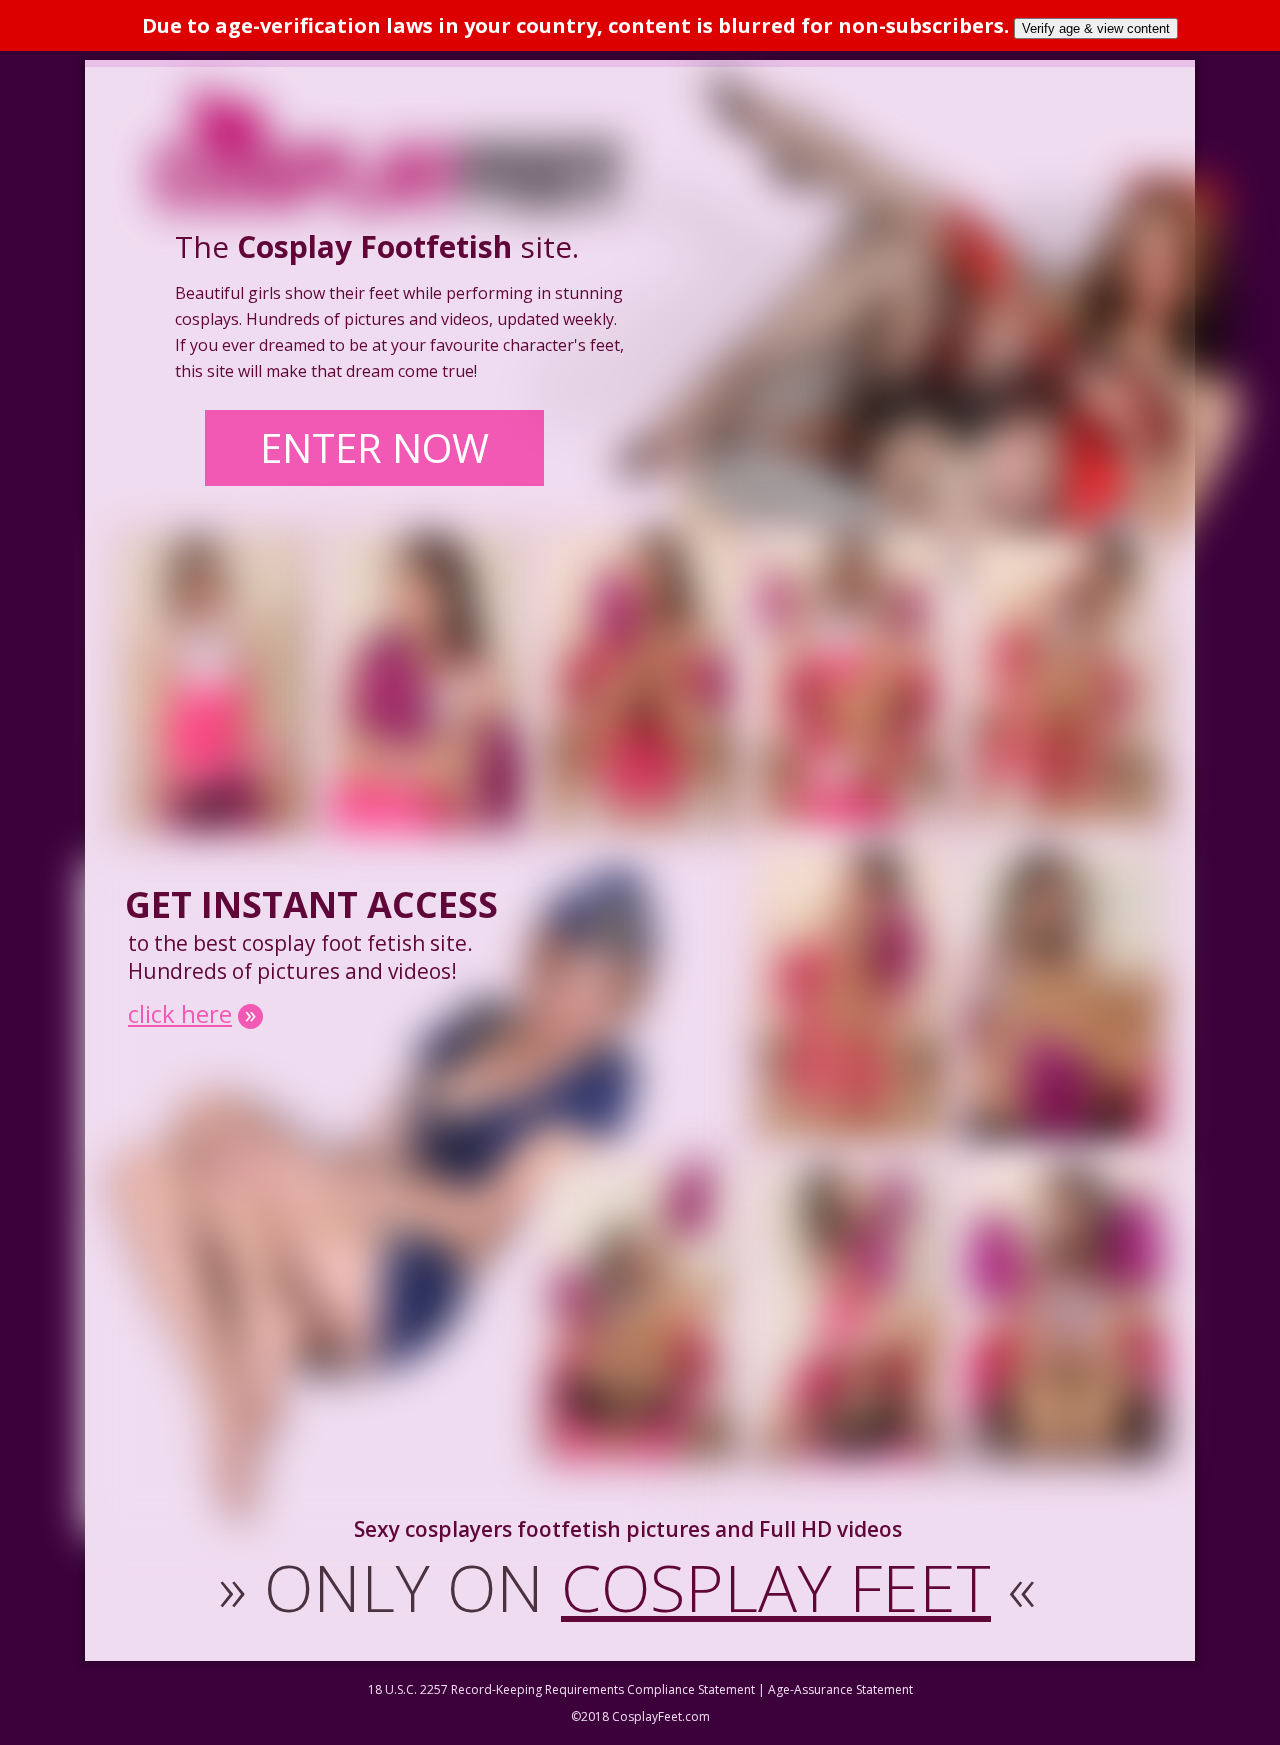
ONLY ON (627, 1587)
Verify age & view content (1096, 28)
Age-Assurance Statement (840, 1689)
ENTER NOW (374, 447)
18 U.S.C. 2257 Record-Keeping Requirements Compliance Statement (561, 1689)
